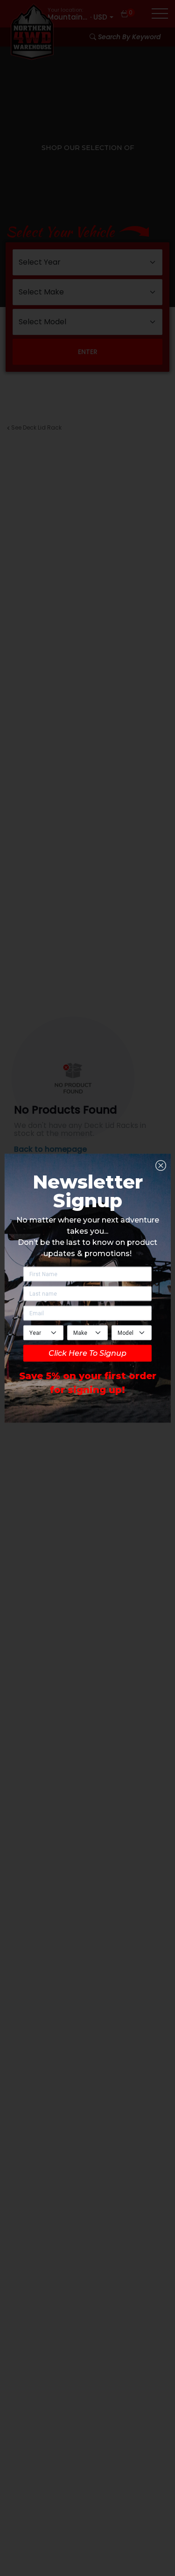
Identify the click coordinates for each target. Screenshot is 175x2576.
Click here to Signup (87, 1353)
